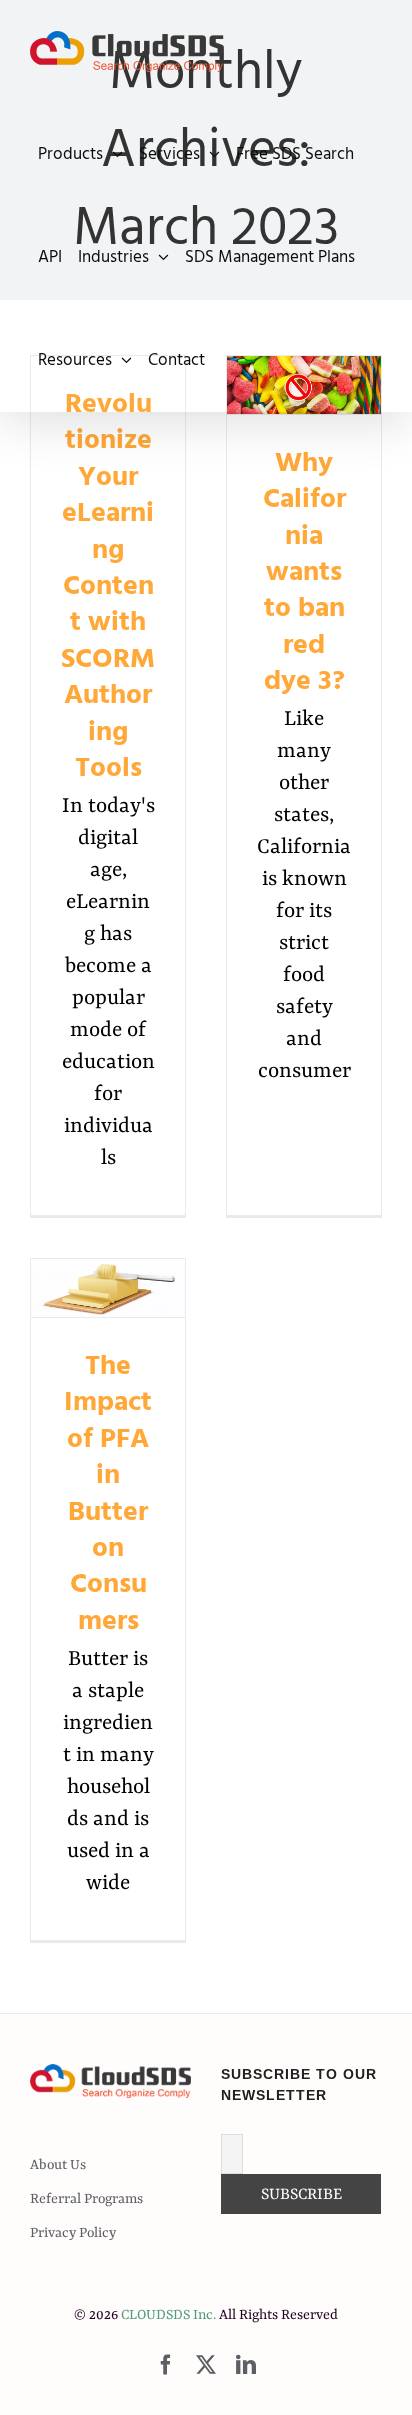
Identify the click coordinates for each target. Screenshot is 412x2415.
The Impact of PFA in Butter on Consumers (108, 1288)
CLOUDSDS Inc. (168, 2315)
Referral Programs (86, 2199)
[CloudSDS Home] (127, 51)
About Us (58, 2165)
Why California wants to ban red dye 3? (304, 572)
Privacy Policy (73, 2233)
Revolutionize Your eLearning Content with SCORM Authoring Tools (108, 586)
